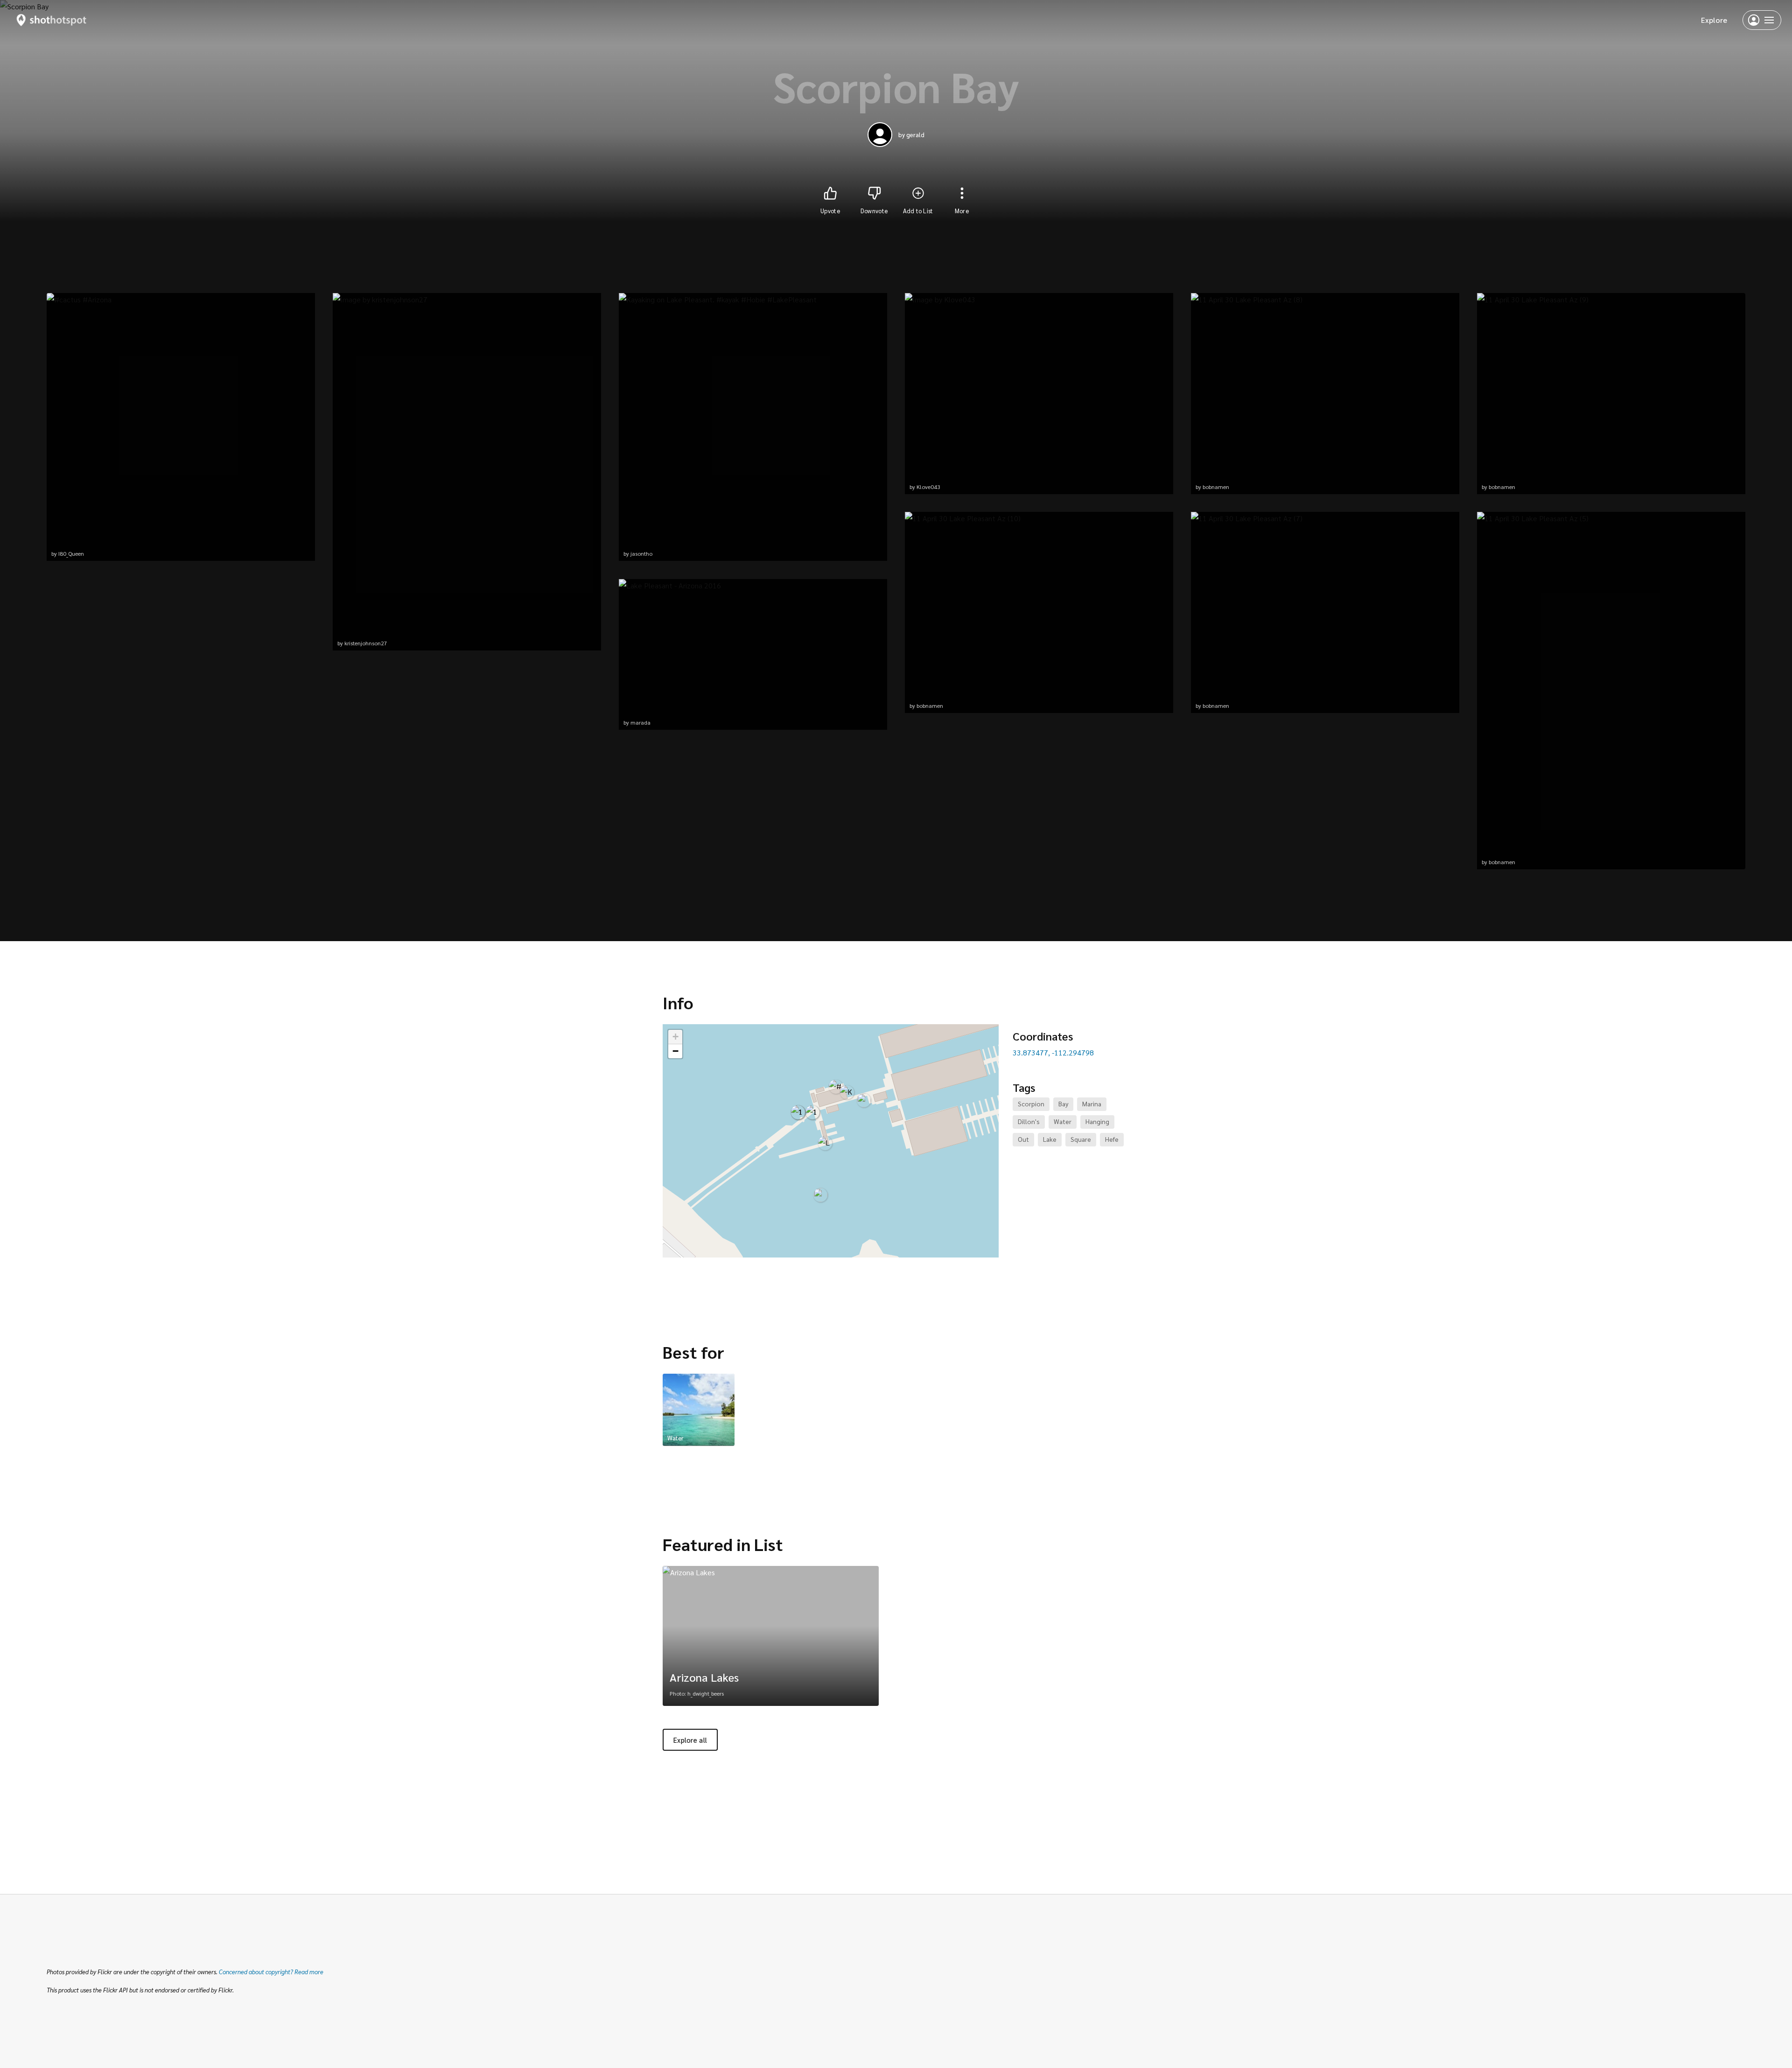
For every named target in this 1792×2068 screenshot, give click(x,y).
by (911, 135)
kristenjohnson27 (366, 643)
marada (640, 722)
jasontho (641, 553)
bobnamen (930, 706)
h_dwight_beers (706, 1693)
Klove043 (928, 487)
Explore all (690, 1740)
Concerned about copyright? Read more (271, 1972)
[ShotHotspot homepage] (52, 20)
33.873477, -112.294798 (1053, 1052)
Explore (1714, 20)
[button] (836, 1087)
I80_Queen (71, 553)
